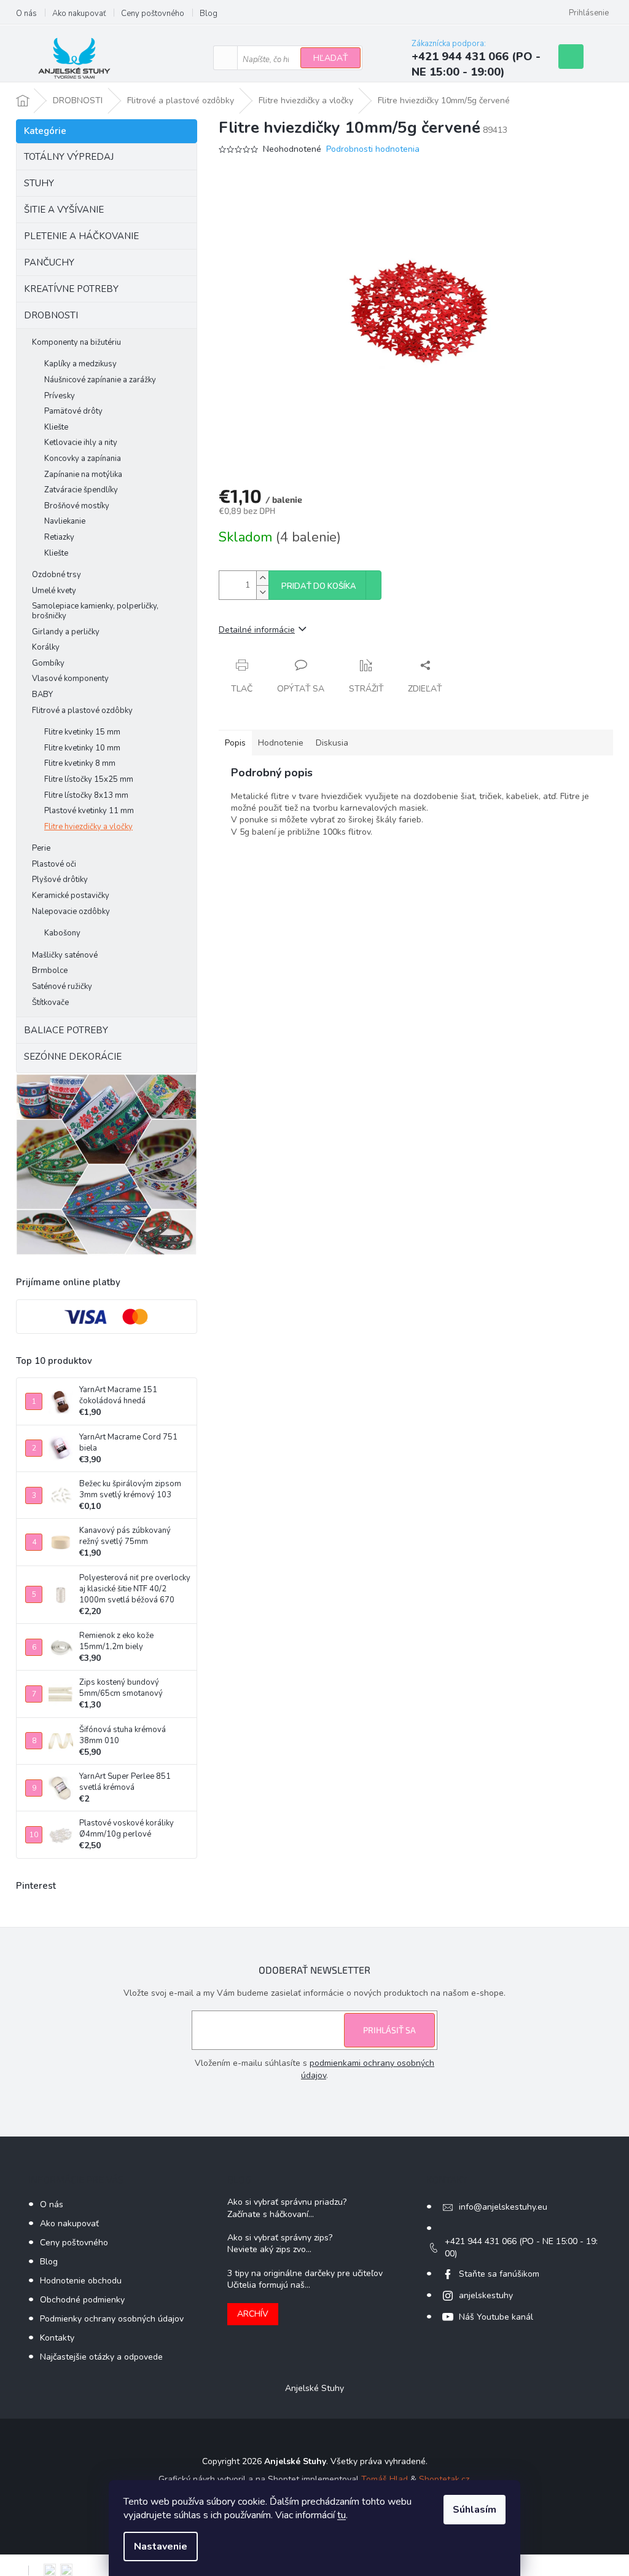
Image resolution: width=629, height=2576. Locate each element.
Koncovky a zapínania (83, 459)
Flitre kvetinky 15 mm (82, 732)
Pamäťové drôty (73, 411)
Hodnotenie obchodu (81, 2281)
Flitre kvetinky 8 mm (80, 763)
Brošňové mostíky (77, 506)
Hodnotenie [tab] (281, 743)
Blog (209, 14)
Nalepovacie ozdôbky (71, 912)
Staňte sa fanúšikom (499, 2274)
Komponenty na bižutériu (76, 342)
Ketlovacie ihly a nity (81, 443)
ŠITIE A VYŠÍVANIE (64, 210)
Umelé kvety (54, 591)
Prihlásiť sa (389, 2030)
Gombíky (48, 663)
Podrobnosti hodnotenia (373, 149)
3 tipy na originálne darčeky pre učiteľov (305, 2273)
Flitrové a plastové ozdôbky (82, 711)
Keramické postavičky (71, 896)
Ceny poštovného (153, 14)
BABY (42, 695)
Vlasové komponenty (70, 679)
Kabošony (62, 933)
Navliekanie (65, 521)
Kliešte (56, 427)
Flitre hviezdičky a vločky (88, 827)
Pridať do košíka (319, 586)
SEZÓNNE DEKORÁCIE (73, 1057)
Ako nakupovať (79, 14)
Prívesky (60, 396)
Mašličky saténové (65, 955)
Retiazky (59, 537)
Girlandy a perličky (66, 632)
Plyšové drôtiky (60, 880)
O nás (26, 14)
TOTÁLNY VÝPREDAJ (69, 157)
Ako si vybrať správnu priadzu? (287, 2202)
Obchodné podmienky (82, 2300)
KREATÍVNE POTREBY (71, 289)
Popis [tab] (235, 743)
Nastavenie (161, 2546)
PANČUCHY (49, 262)
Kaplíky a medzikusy (80, 364)
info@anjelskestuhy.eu (503, 2207)
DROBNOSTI (51, 315)
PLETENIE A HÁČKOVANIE (81, 236)
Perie (41, 848)
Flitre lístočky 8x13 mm (86, 795)
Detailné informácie (257, 630)
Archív (253, 2314)
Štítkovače (50, 1002)
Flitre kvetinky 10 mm (82, 748)
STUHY (39, 183)
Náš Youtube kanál (496, 2317)
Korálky (46, 647)
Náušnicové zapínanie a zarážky (100, 380)
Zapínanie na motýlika (83, 475)
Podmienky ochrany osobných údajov (112, 2319)
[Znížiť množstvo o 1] (262, 592)
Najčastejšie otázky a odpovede (101, 2357)
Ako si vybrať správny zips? (280, 2238)
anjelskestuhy (486, 2295)
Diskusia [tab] (332, 743)
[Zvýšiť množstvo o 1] (262, 578)
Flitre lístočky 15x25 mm (89, 779)
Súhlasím (475, 2510)
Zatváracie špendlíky (81, 490)
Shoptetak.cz (444, 2479)
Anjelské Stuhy (314, 2388)
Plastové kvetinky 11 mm (89, 811)
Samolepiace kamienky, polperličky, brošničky (95, 611)
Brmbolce (50, 971)
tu (342, 2515)
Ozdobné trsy (57, 575)
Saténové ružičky (62, 987)
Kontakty (57, 2338)
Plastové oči (54, 864)
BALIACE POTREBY (66, 1030)
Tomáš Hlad (385, 2479)
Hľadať (330, 58)
